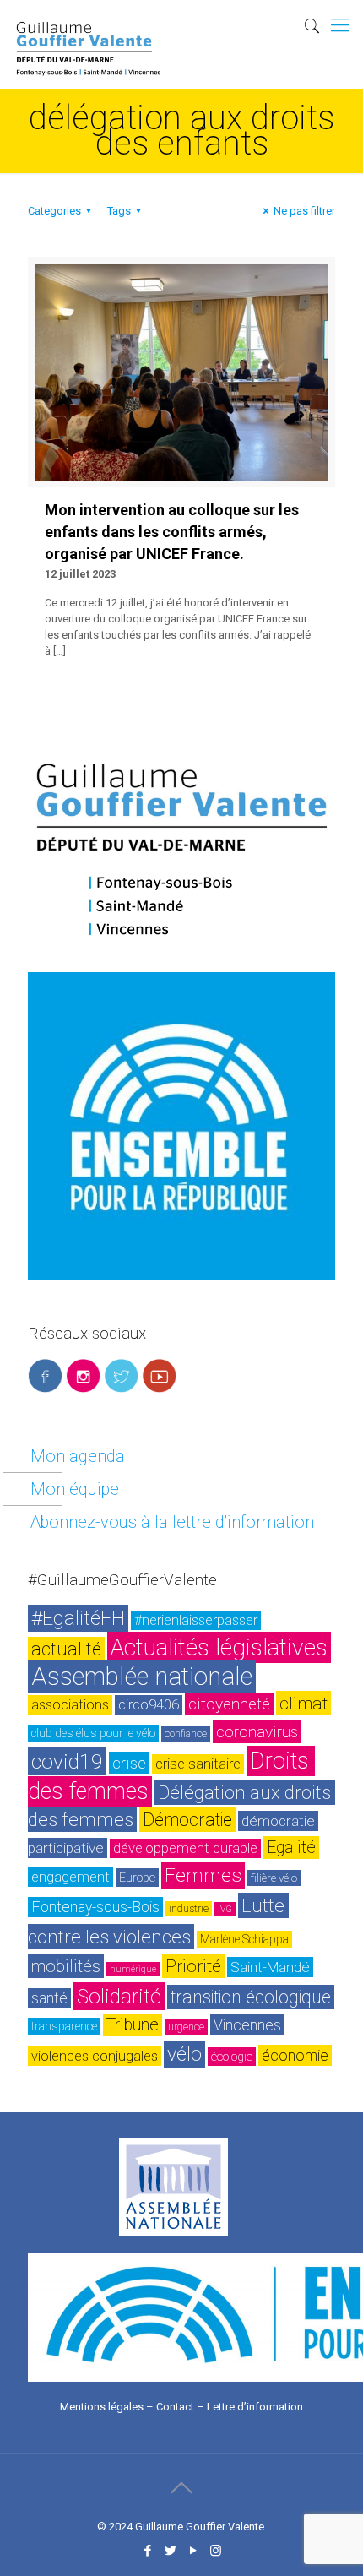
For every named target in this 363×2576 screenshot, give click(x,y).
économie (295, 2055)
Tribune (133, 2025)
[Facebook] (147, 2551)
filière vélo (274, 1878)
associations (70, 1705)
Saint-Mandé (270, 1967)
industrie (189, 1909)
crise (129, 1763)
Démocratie (187, 1820)
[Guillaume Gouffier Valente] (89, 21)
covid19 (67, 1761)
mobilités (66, 1966)
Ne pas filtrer (304, 211)
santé (49, 1998)
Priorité (193, 1966)
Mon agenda (78, 1456)
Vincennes (247, 2025)
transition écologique (251, 1997)
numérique (133, 1969)
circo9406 (149, 1705)
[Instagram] (216, 2551)
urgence (186, 2027)
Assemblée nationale (142, 1677)
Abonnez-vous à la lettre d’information (172, 1522)
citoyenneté (229, 1704)
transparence (64, 2026)
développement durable (185, 1848)
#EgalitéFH (78, 1618)
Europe (137, 1878)
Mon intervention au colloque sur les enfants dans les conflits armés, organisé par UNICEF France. (172, 532)
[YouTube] (193, 2551)
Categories (54, 211)
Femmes (203, 1875)
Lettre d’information (255, 2407)
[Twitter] (170, 2551)
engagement (70, 1877)
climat (303, 1703)
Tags (119, 211)
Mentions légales (102, 2407)
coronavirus (257, 1732)
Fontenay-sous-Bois (95, 1907)
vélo (184, 2054)
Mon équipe (75, 1489)
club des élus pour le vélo (93, 1733)
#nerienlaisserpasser (196, 1620)
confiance (186, 1734)
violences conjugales (95, 2056)
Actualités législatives (219, 1647)
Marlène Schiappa (244, 1939)
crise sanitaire (198, 1764)
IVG (225, 1909)
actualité (66, 1649)
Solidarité (119, 1996)
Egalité (291, 1848)
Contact (175, 2407)
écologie (232, 2057)
